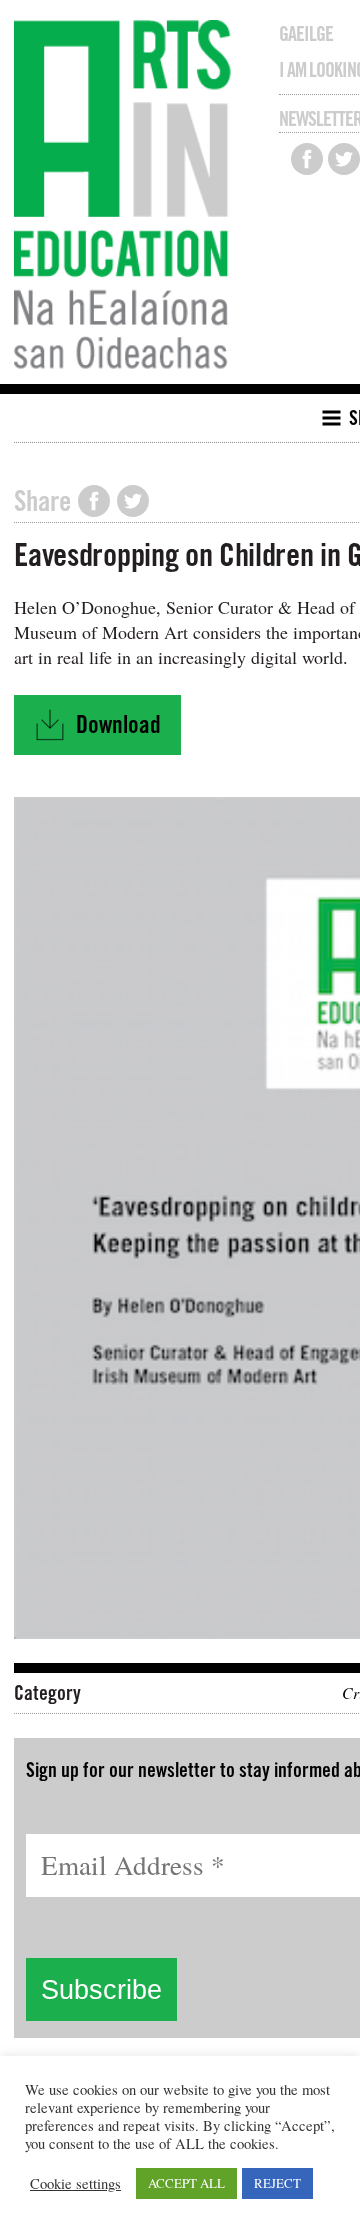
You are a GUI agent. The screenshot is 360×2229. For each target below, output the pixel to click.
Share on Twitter (133, 501)
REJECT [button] (277, 2183)
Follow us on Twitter (344, 159)
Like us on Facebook (307, 159)
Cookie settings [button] (75, 2184)
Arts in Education (127, 197)
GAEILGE (306, 34)
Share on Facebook (94, 501)
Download (107, 730)
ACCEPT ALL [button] (186, 2183)
